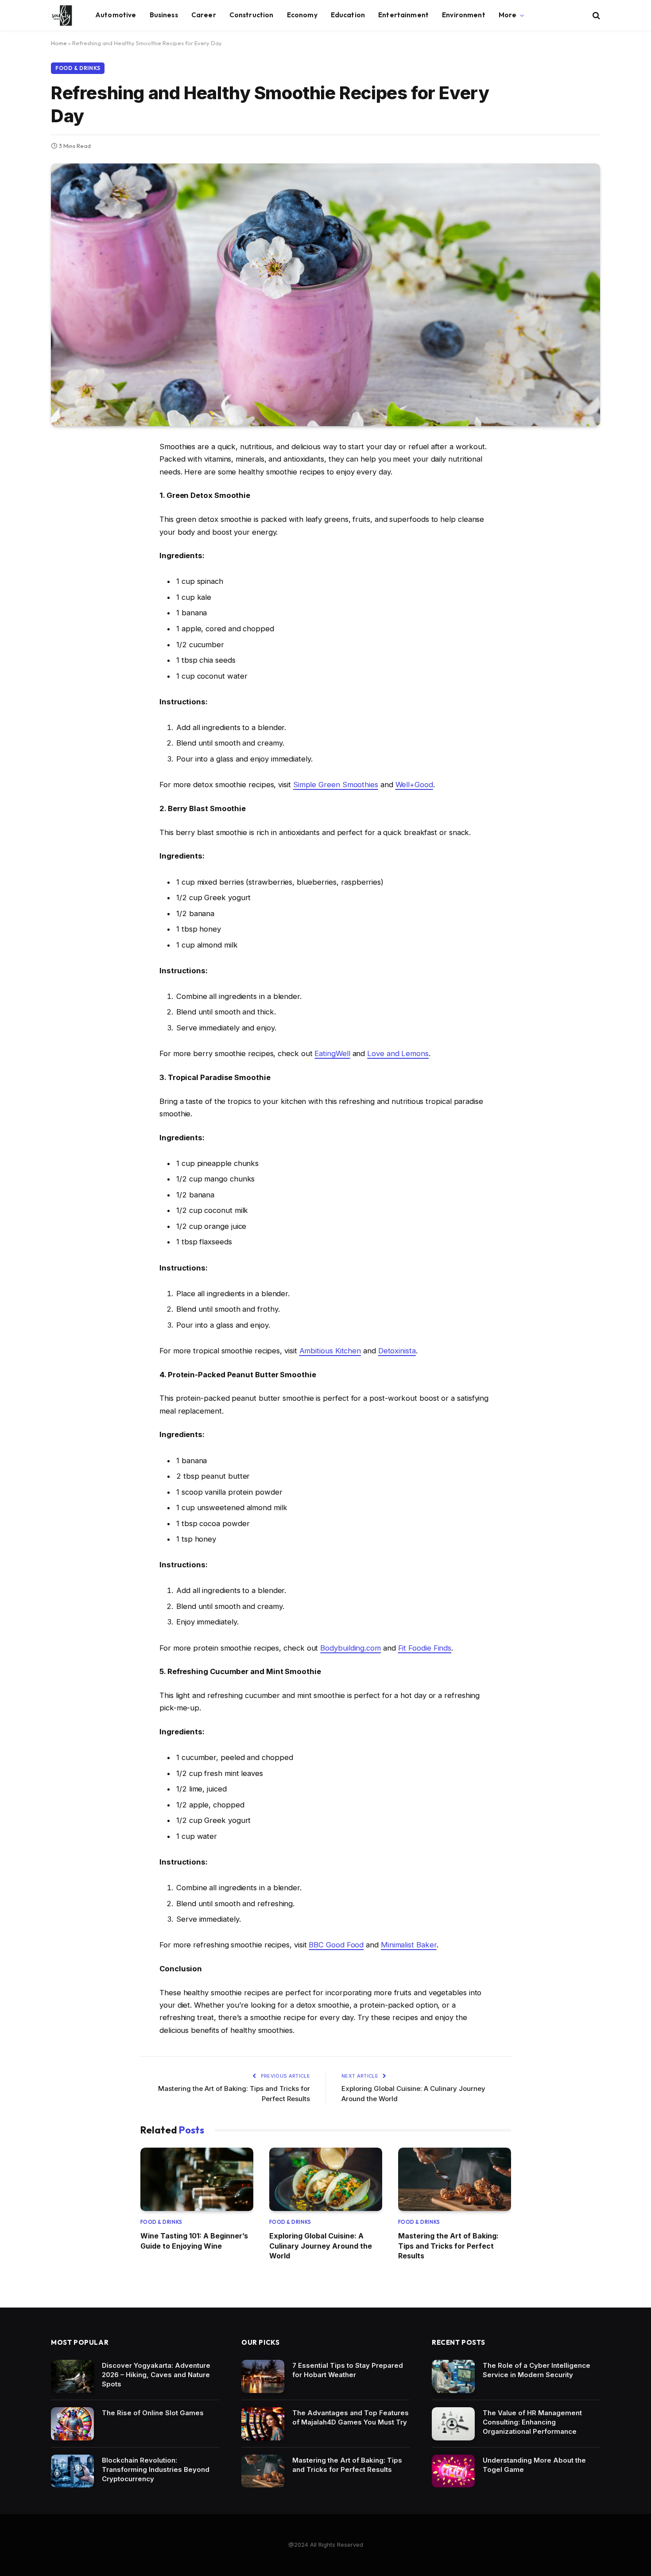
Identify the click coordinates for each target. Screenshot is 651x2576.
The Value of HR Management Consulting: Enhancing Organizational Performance (532, 2422)
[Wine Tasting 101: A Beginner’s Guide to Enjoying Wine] (197, 2179)
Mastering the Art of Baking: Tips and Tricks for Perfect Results (448, 2246)
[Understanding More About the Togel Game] (453, 2471)
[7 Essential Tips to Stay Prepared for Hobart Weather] (263, 2376)
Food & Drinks (78, 68)
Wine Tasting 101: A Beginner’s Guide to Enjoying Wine (194, 2241)
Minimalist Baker (409, 1945)
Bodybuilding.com (351, 1648)
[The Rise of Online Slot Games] (72, 2424)
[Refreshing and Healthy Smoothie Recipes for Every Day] (325, 295)
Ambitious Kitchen (330, 1351)
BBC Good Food (336, 1945)
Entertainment (403, 15)
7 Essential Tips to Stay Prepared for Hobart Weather (348, 2370)
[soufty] (62, 16)
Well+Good (414, 785)
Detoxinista (397, 1351)
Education (348, 15)
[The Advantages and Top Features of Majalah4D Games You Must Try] (263, 2424)
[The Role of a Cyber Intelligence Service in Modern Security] (453, 2376)
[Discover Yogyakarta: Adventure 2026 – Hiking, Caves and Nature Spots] (72, 2376)
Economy (302, 15)
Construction (252, 15)
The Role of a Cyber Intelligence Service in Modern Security (537, 2370)
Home (59, 43)
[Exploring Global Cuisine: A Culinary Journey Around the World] (326, 2179)
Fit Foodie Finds (425, 1648)
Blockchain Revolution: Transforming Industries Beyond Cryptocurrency (156, 2469)
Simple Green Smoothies (336, 785)
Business (164, 15)
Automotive (116, 15)
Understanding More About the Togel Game (534, 2465)
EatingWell (332, 1053)
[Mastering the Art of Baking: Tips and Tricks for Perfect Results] (455, 2179)
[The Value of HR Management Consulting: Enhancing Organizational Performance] (453, 2424)
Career (204, 15)
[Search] (595, 15)
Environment (464, 15)
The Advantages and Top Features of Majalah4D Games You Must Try (351, 2417)
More (508, 15)
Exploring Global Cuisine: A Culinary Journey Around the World (321, 2246)
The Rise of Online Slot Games (153, 2413)
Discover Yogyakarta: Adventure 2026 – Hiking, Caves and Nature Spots (156, 2375)
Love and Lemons (398, 1053)
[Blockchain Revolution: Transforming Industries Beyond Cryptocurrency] (72, 2471)
